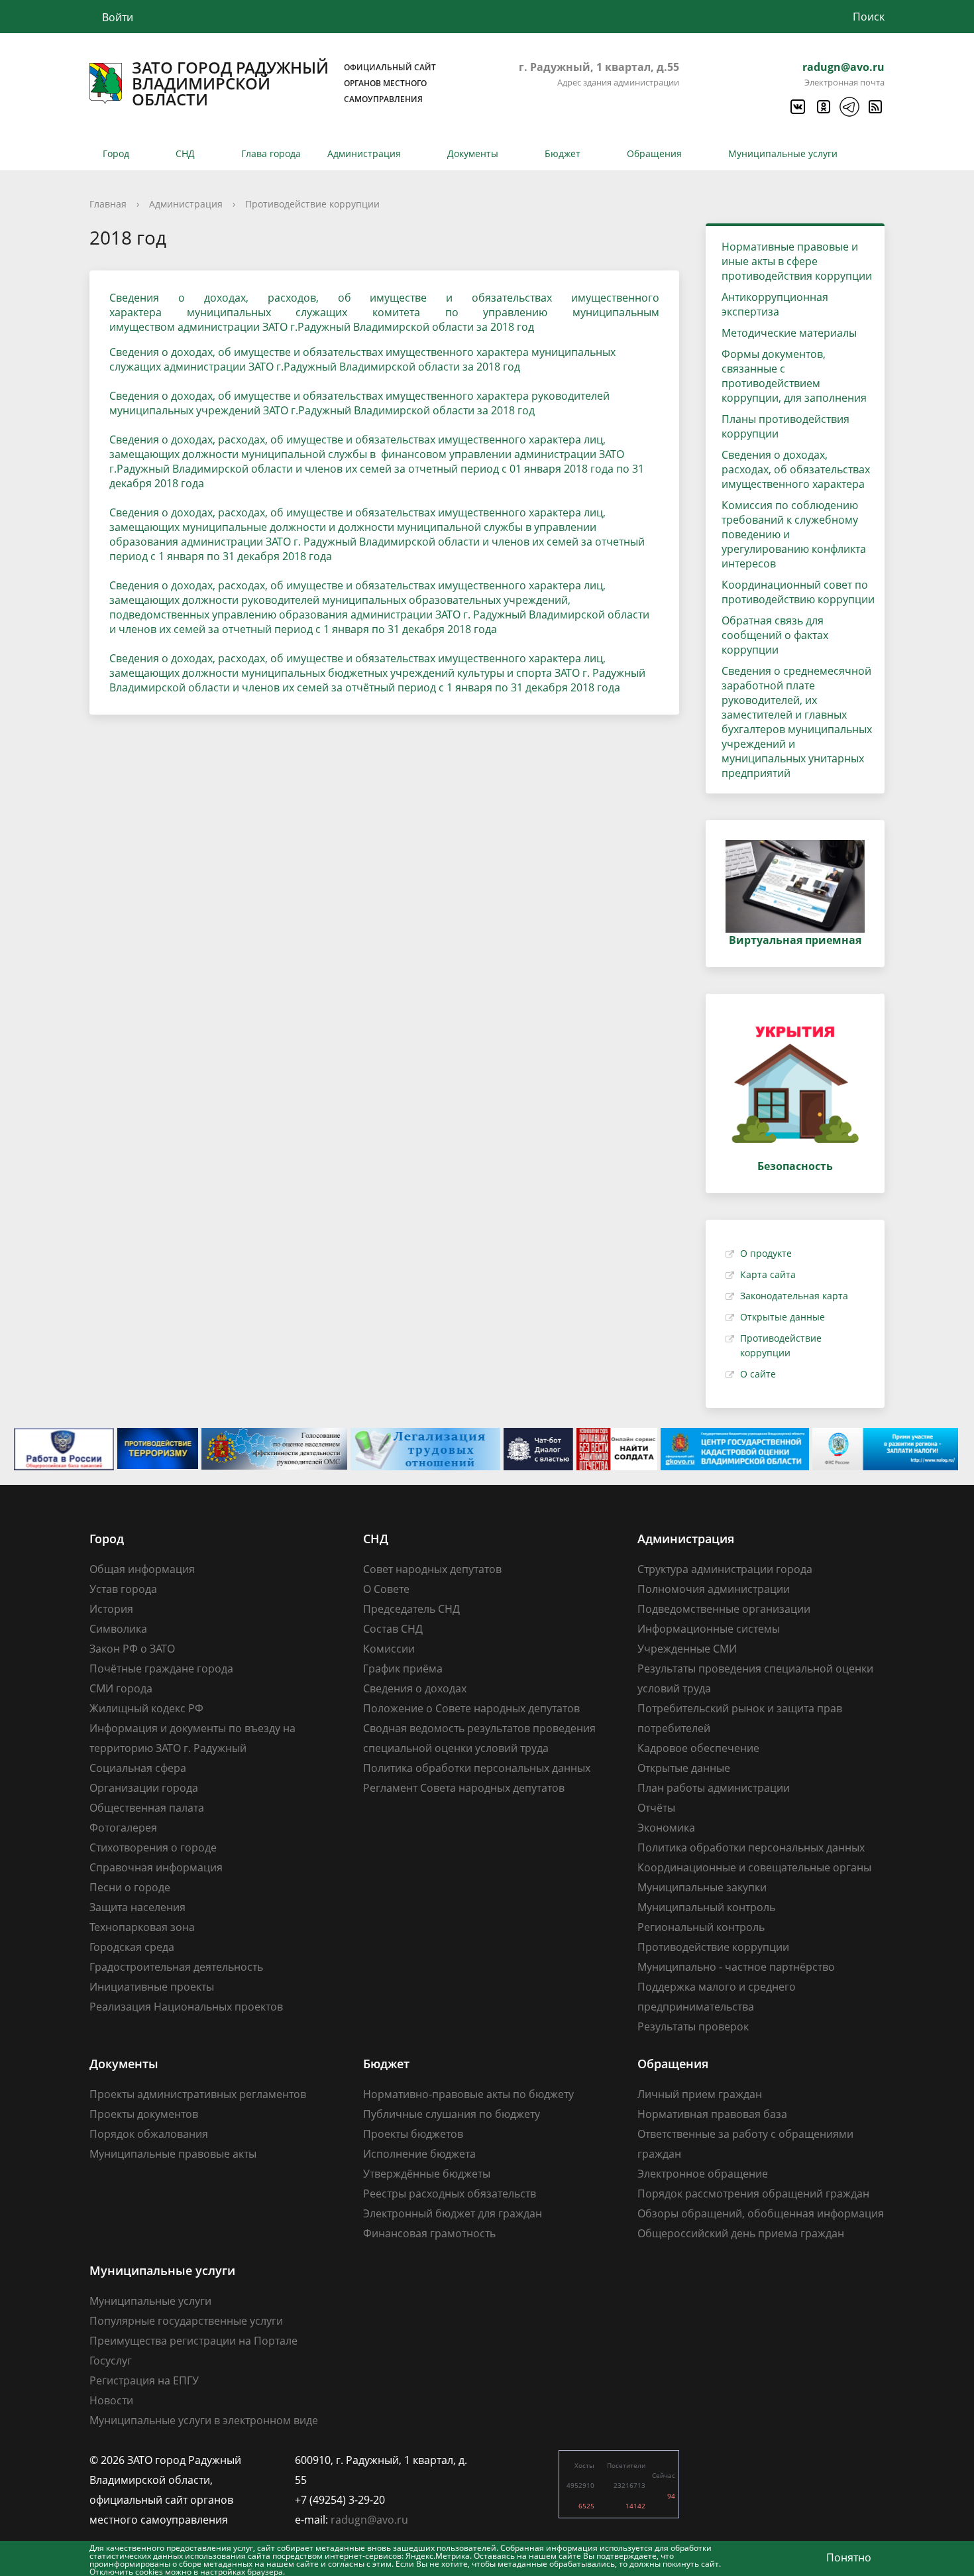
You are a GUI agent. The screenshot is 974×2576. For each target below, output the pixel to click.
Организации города (144, 1788)
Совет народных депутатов (432, 1569)
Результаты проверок (693, 2026)
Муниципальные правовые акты (173, 2154)
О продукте (766, 1253)
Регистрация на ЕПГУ (144, 2380)
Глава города (271, 153)
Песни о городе (130, 1887)
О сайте (758, 1374)
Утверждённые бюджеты (427, 2174)
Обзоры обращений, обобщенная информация (761, 2213)
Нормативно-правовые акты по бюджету (468, 2094)
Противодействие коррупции (312, 204)
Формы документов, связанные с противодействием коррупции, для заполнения (794, 376)
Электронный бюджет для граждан (453, 2213)
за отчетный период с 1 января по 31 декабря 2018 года (352, 629)
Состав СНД (393, 1629)
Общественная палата (147, 1808)
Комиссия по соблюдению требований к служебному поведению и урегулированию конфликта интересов (794, 534)
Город (116, 153)
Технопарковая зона (142, 1927)
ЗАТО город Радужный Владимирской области (284, 84)
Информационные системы (709, 1629)
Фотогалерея (123, 1828)
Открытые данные (783, 1317)
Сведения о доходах (415, 1688)
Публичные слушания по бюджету (452, 2114)
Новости (111, 2400)
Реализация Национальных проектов (186, 2007)
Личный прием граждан (700, 2094)
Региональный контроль (701, 1927)
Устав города (123, 1589)
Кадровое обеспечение (698, 1748)
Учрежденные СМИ (687, 1649)
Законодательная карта (794, 1296)
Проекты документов (144, 2114)
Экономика (666, 1828)
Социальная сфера (138, 1768)
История (111, 1609)
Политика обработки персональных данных (477, 1768)
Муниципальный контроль (706, 1907)
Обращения (654, 153)
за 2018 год (491, 367)
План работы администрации (714, 1788)
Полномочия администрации (714, 1589)
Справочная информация (156, 1867)
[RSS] (875, 107)
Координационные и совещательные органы (754, 1867)
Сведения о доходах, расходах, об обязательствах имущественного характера (796, 469)
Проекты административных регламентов (198, 2094)
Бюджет (563, 153)
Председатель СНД (411, 1609)
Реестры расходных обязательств (450, 2194)
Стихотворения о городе (153, 1847)
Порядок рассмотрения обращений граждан (753, 2194)
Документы (473, 153)
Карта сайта (768, 1274)
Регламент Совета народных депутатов (464, 1788)
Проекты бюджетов (413, 2134)
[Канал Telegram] (849, 107)
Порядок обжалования (149, 2134)
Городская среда (132, 1947)
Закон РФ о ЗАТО (132, 1649)
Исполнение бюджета (419, 2154)
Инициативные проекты (152, 1987)
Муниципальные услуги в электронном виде (204, 2420)
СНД (185, 153)
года (607, 687)
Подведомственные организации (724, 1609)
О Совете (386, 1589)
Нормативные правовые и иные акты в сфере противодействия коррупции (797, 261)
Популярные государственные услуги (186, 2321)
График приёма (403, 1669)
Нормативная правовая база (712, 2114)
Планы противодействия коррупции (785, 426)
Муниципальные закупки (702, 1887)
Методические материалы (789, 333)
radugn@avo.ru (843, 67)
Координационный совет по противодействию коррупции (798, 592)
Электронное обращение (703, 2174)
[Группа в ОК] (823, 107)
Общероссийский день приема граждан (741, 2233)
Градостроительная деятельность (176, 1967)
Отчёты (656, 1808)
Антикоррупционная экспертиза (775, 304)
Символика (118, 1629)
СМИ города (121, 1688)
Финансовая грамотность (429, 2233)
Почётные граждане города (161, 1669)
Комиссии (389, 1649)
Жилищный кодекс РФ (146, 1708)
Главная (108, 204)
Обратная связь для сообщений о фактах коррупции (775, 635)
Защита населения (137, 1907)
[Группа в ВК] (797, 107)
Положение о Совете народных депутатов (471, 1708)
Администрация (364, 153)
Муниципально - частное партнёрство (736, 1967)
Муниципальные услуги (783, 153)
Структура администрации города (725, 1569)
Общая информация (142, 1569)
